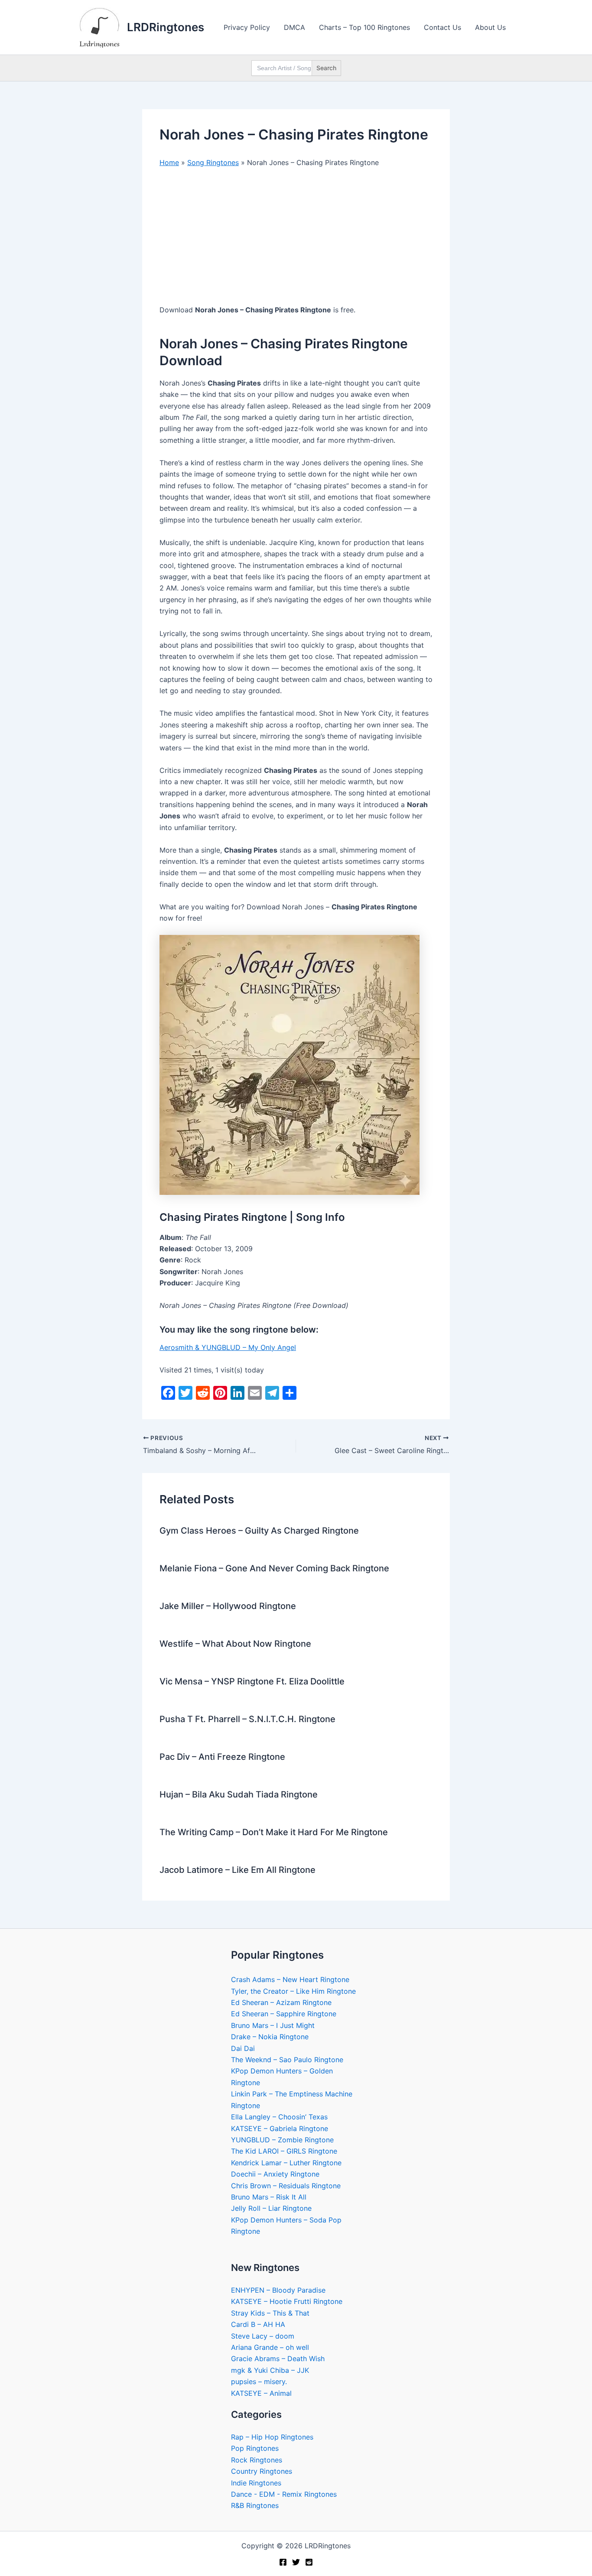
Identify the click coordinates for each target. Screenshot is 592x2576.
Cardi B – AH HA (258, 2324)
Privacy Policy (247, 27)
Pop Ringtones (255, 2448)
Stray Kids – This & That (270, 2313)
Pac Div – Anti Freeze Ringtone (222, 1757)
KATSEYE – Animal (261, 2393)
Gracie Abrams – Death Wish (278, 2359)
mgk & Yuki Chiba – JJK (270, 2370)
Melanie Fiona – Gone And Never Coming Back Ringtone (274, 1568)
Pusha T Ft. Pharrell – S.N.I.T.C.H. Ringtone (247, 1719)
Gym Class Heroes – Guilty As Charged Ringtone (259, 1531)
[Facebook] (283, 2562)
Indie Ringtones (256, 2483)
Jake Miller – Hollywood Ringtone (228, 1606)
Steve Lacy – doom (263, 2336)
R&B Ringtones (255, 2505)
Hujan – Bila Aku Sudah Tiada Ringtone (239, 1794)
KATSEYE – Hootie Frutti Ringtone (287, 2301)
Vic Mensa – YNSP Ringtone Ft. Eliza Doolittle (252, 1681)
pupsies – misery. (259, 2381)
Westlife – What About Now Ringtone (235, 1644)
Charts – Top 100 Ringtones (364, 27)
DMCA (294, 27)
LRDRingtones (166, 27)
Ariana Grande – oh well (270, 2347)
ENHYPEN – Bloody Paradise (278, 2290)
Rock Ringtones (257, 2460)
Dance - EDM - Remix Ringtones (284, 2494)
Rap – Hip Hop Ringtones (272, 2437)
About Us (490, 27)
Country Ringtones (262, 2471)
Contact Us (442, 27)
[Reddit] (309, 2562)
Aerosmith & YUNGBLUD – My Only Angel (228, 1347)
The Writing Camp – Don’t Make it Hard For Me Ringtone (274, 1832)
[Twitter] (296, 2562)
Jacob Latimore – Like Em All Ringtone (237, 1870)
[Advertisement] (296, 240)
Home (169, 162)
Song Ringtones (213, 162)
